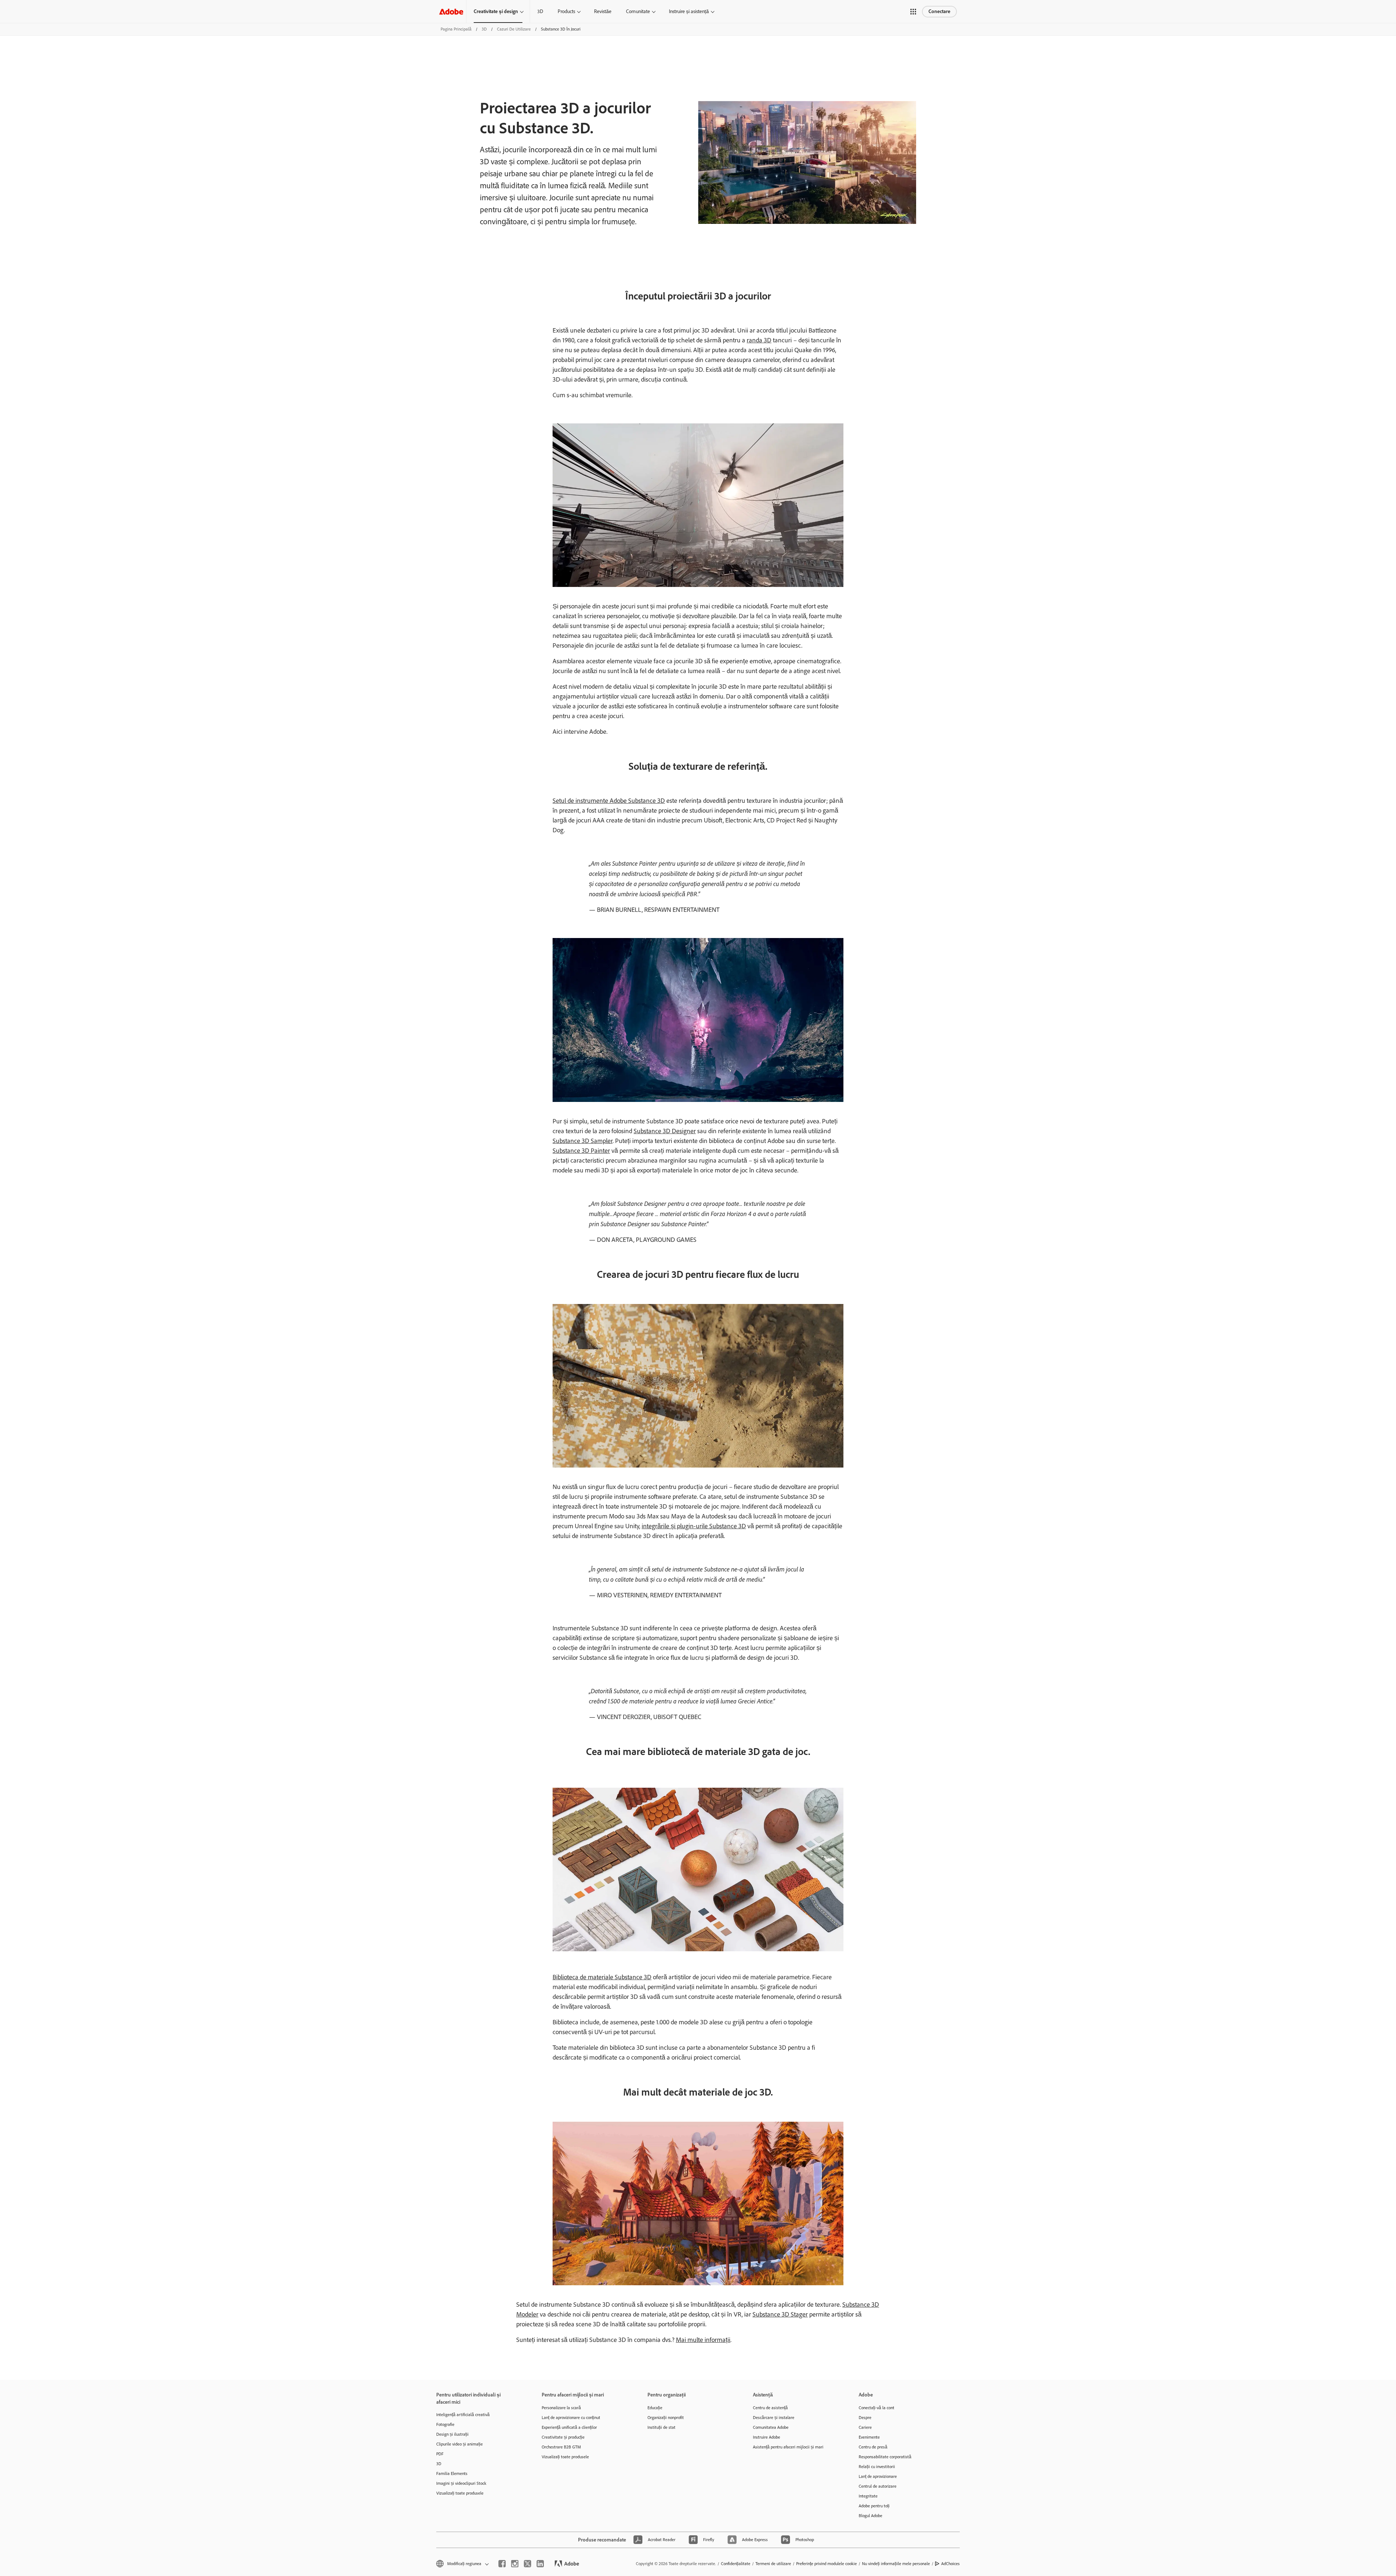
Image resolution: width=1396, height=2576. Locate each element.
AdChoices (950, 2564)
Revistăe (603, 11)
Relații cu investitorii (877, 2467)
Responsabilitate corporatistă (885, 2457)
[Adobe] (451, 11)
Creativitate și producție (563, 2437)
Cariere (865, 2427)
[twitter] (527, 2564)
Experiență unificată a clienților (569, 2427)
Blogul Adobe (871, 2516)
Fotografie (445, 2424)
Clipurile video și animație (460, 2444)
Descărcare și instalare (774, 2418)
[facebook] (502, 2564)
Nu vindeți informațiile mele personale (896, 2564)
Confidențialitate (736, 2564)
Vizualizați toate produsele (460, 2493)
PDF (440, 2454)
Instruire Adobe (767, 2437)
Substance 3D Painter (581, 1151)
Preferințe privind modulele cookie (827, 2564)
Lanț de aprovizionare (878, 2476)
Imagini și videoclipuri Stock (461, 2483)
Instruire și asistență (689, 11)
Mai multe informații (703, 2340)
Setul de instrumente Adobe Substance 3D (609, 801)
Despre (865, 2418)
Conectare (939, 11)
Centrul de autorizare (878, 2486)
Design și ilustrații (452, 2434)
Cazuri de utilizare (514, 29)
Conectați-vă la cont (876, 2408)
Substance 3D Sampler (583, 1141)
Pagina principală (456, 29)
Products (566, 11)
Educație (655, 2408)
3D (540, 11)
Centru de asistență (770, 2408)
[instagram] (515, 2564)
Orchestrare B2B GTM (561, 2447)
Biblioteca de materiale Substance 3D (602, 1977)
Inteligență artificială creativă (463, 2415)
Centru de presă (873, 2447)
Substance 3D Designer (665, 1131)
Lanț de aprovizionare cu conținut (571, 2418)
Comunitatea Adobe (771, 2427)
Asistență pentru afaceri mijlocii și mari (788, 2447)
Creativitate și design (496, 11)
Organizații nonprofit (666, 2418)
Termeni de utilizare (773, 2564)
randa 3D (759, 340)
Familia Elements (452, 2474)
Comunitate (638, 11)
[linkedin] (540, 2564)
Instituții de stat (661, 2427)
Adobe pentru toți (874, 2506)
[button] (913, 12)
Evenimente (869, 2437)
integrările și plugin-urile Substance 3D (694, 1526)
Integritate (868, 2496)
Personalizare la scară (561, 2408)
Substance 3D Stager (780, 2314)
